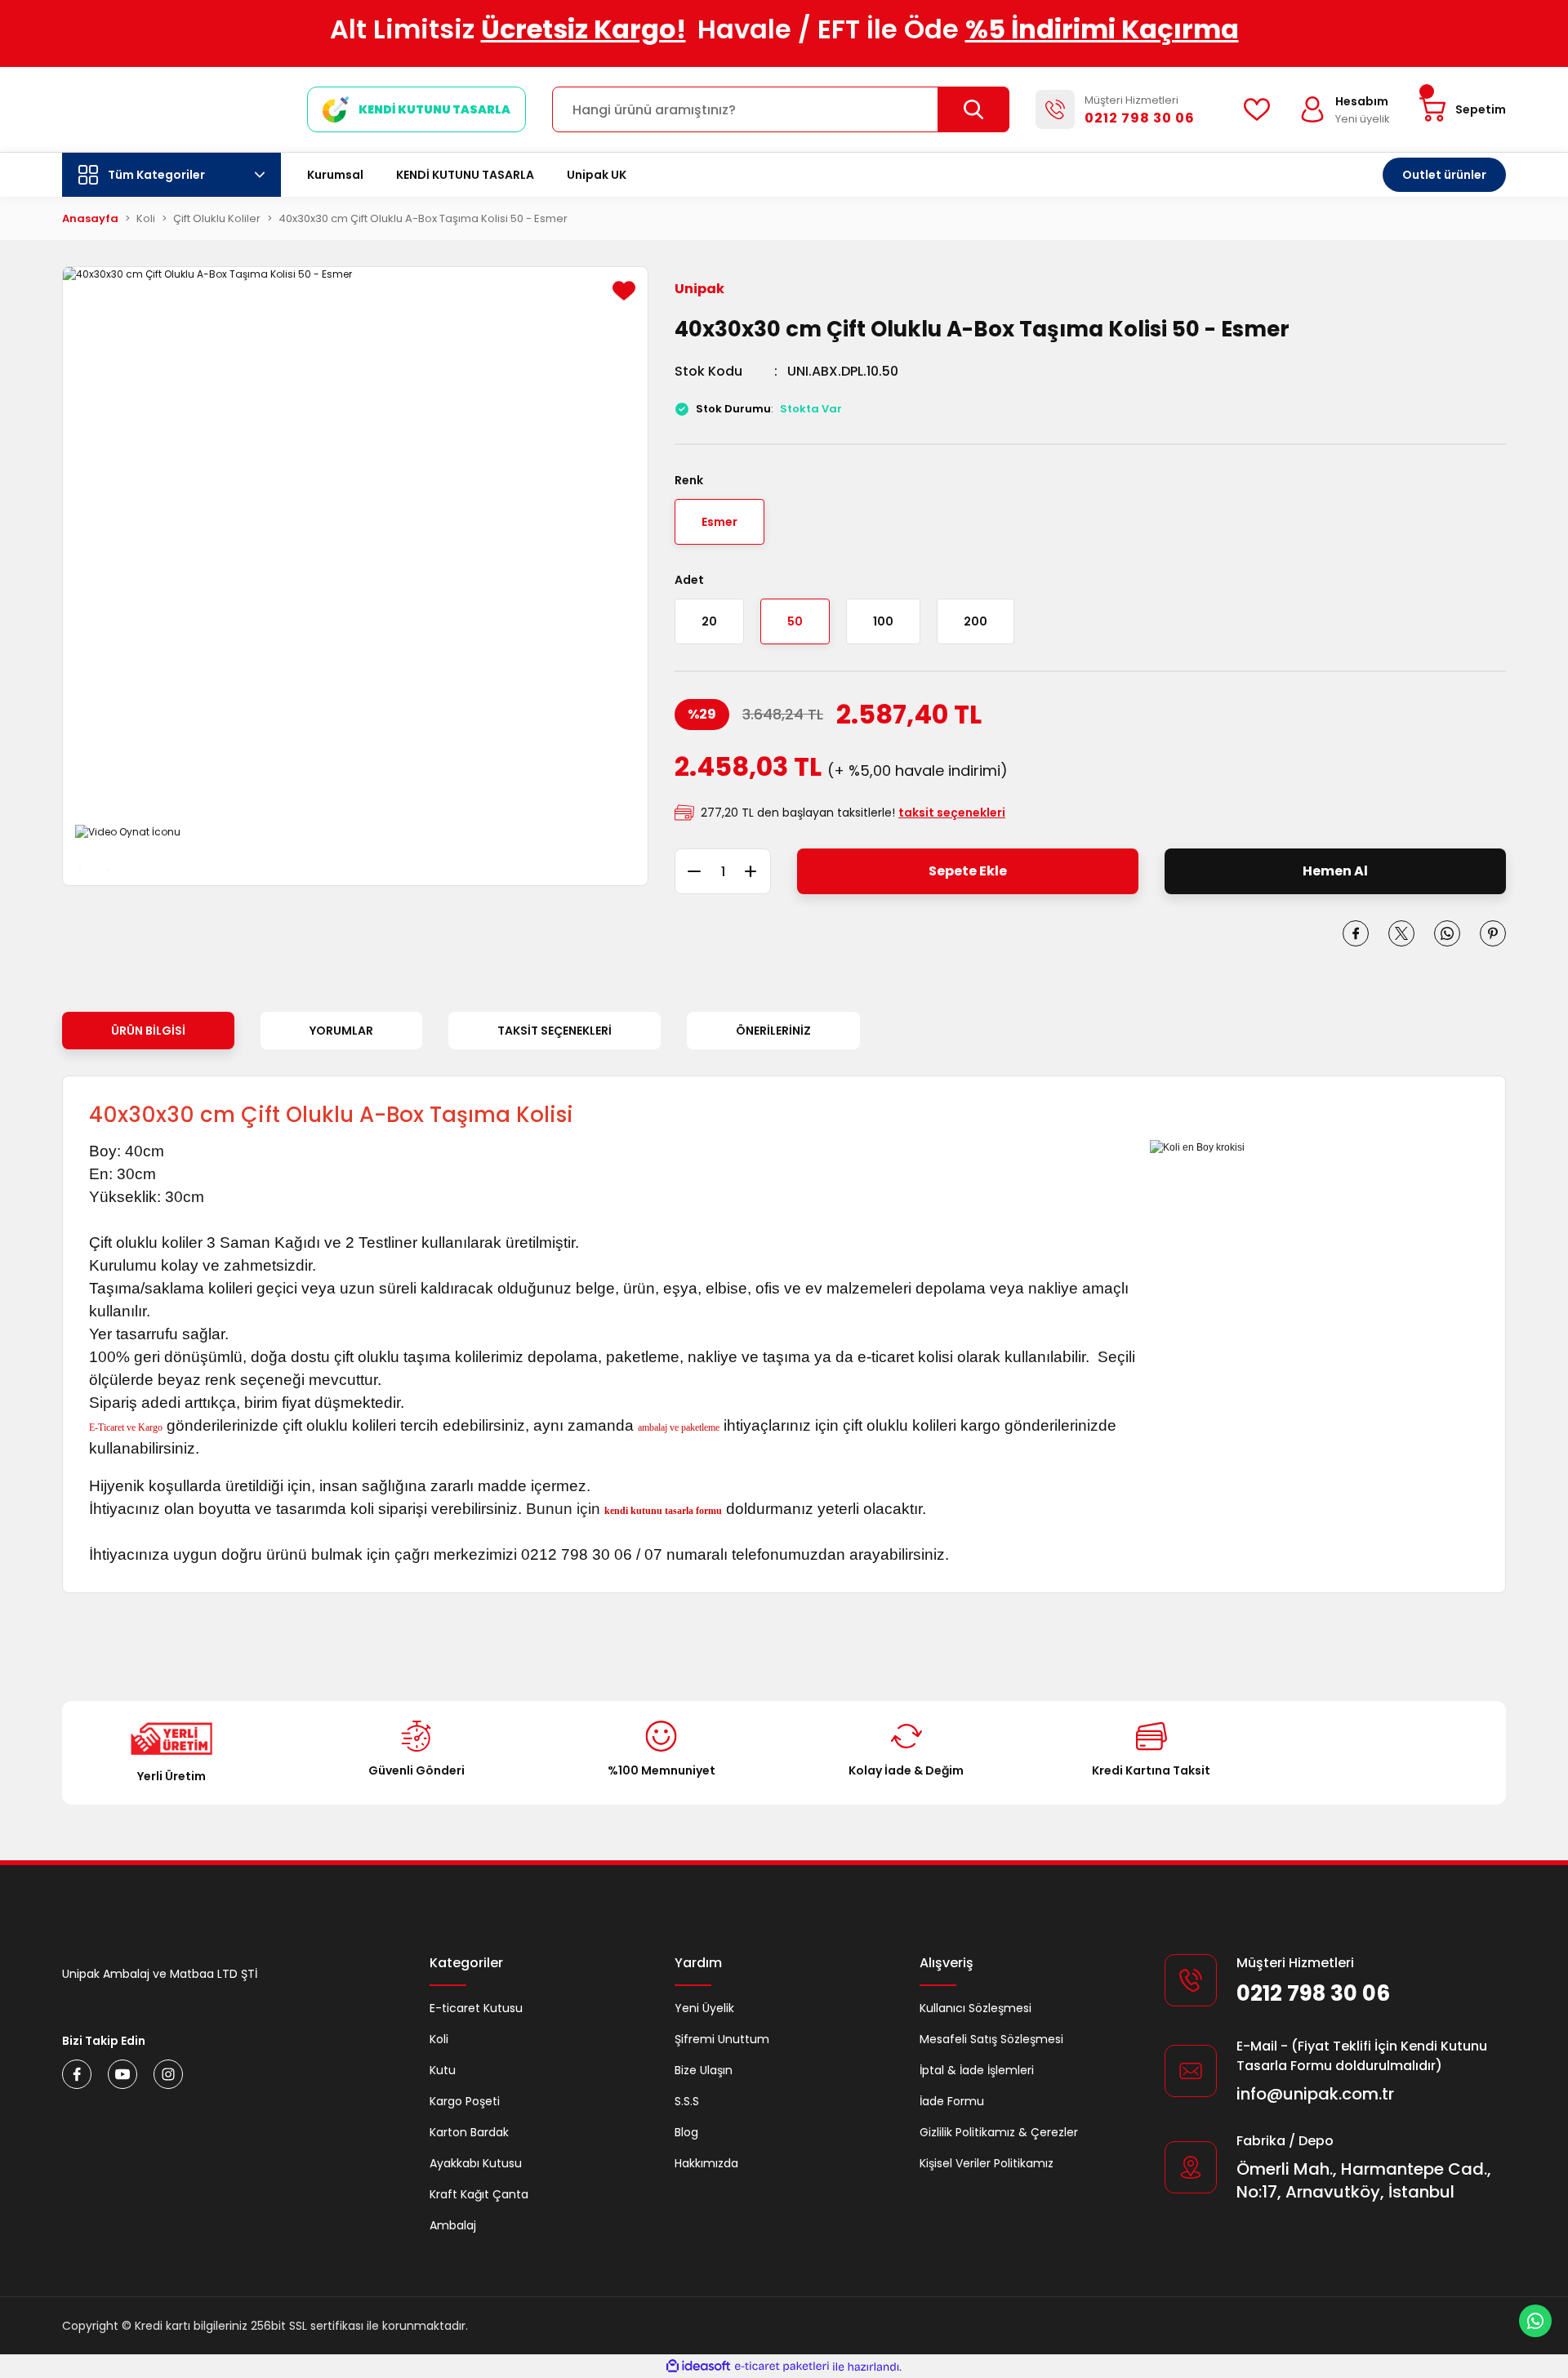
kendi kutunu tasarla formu (663, 1511)
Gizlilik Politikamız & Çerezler (999, 2132)
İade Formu (952, 2101)
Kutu (443, 2070)
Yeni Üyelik (704, 2008)
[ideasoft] (698, 2367)
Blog (686, 2132)
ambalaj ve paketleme (679, 1427)
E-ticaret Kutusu (476, 2008)
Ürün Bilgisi (148, 1031)
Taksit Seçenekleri (555, 1031)
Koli (439, 2039)
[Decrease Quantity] (688, 871)
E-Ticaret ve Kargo (126, 1427)
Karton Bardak (469, 2132)
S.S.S (687, 2101)
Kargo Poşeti (465, 2101)
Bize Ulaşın (704, 2070)
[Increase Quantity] (758, 871)
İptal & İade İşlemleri (977, 2070)
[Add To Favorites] (624, 291)
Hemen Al (1335, 871)
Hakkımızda (706, 2163)
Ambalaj (453, 2225)
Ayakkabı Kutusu (476, 2163)
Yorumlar (341, 1031)
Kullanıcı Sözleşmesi (976, 2008)
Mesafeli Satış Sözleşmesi (991, 2039)
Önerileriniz (773, 1031)
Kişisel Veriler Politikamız (987, 2163)
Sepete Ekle (968, 871)
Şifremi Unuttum (722, 2039)
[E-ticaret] (782, 2367)
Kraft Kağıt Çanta (479, 2194)
